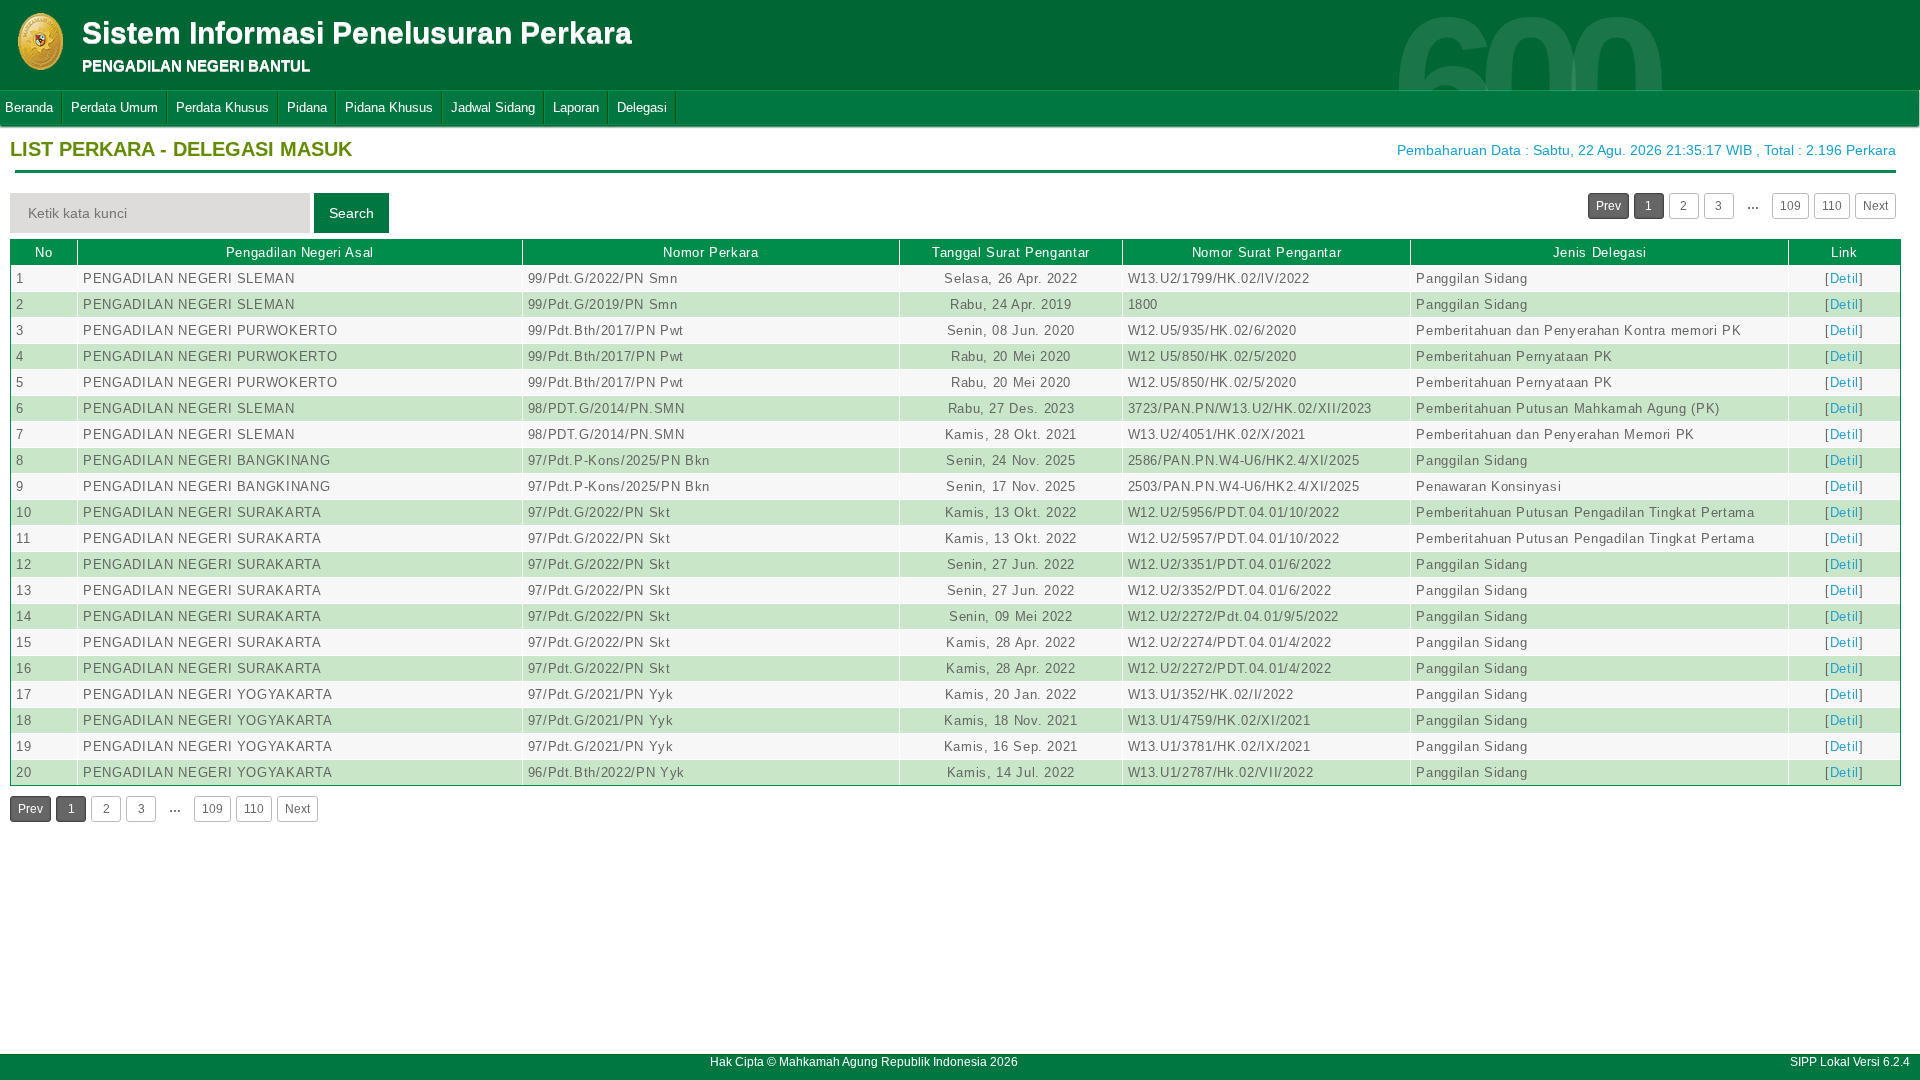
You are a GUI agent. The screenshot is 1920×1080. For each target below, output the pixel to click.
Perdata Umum (114, 107)
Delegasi (642, 107)
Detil (1844, 278)
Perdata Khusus (222, 107)
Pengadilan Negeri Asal (300, 252)
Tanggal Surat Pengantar (1011, 252)
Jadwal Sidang (493, 107)
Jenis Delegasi (1600, 252)
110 (1832, 206)
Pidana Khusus (389, 107)
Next (1875, 206)
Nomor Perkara (710, 252)
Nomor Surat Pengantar (1267, 252)
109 (1790, 206)
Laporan (576, 107)
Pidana (307, 107)
